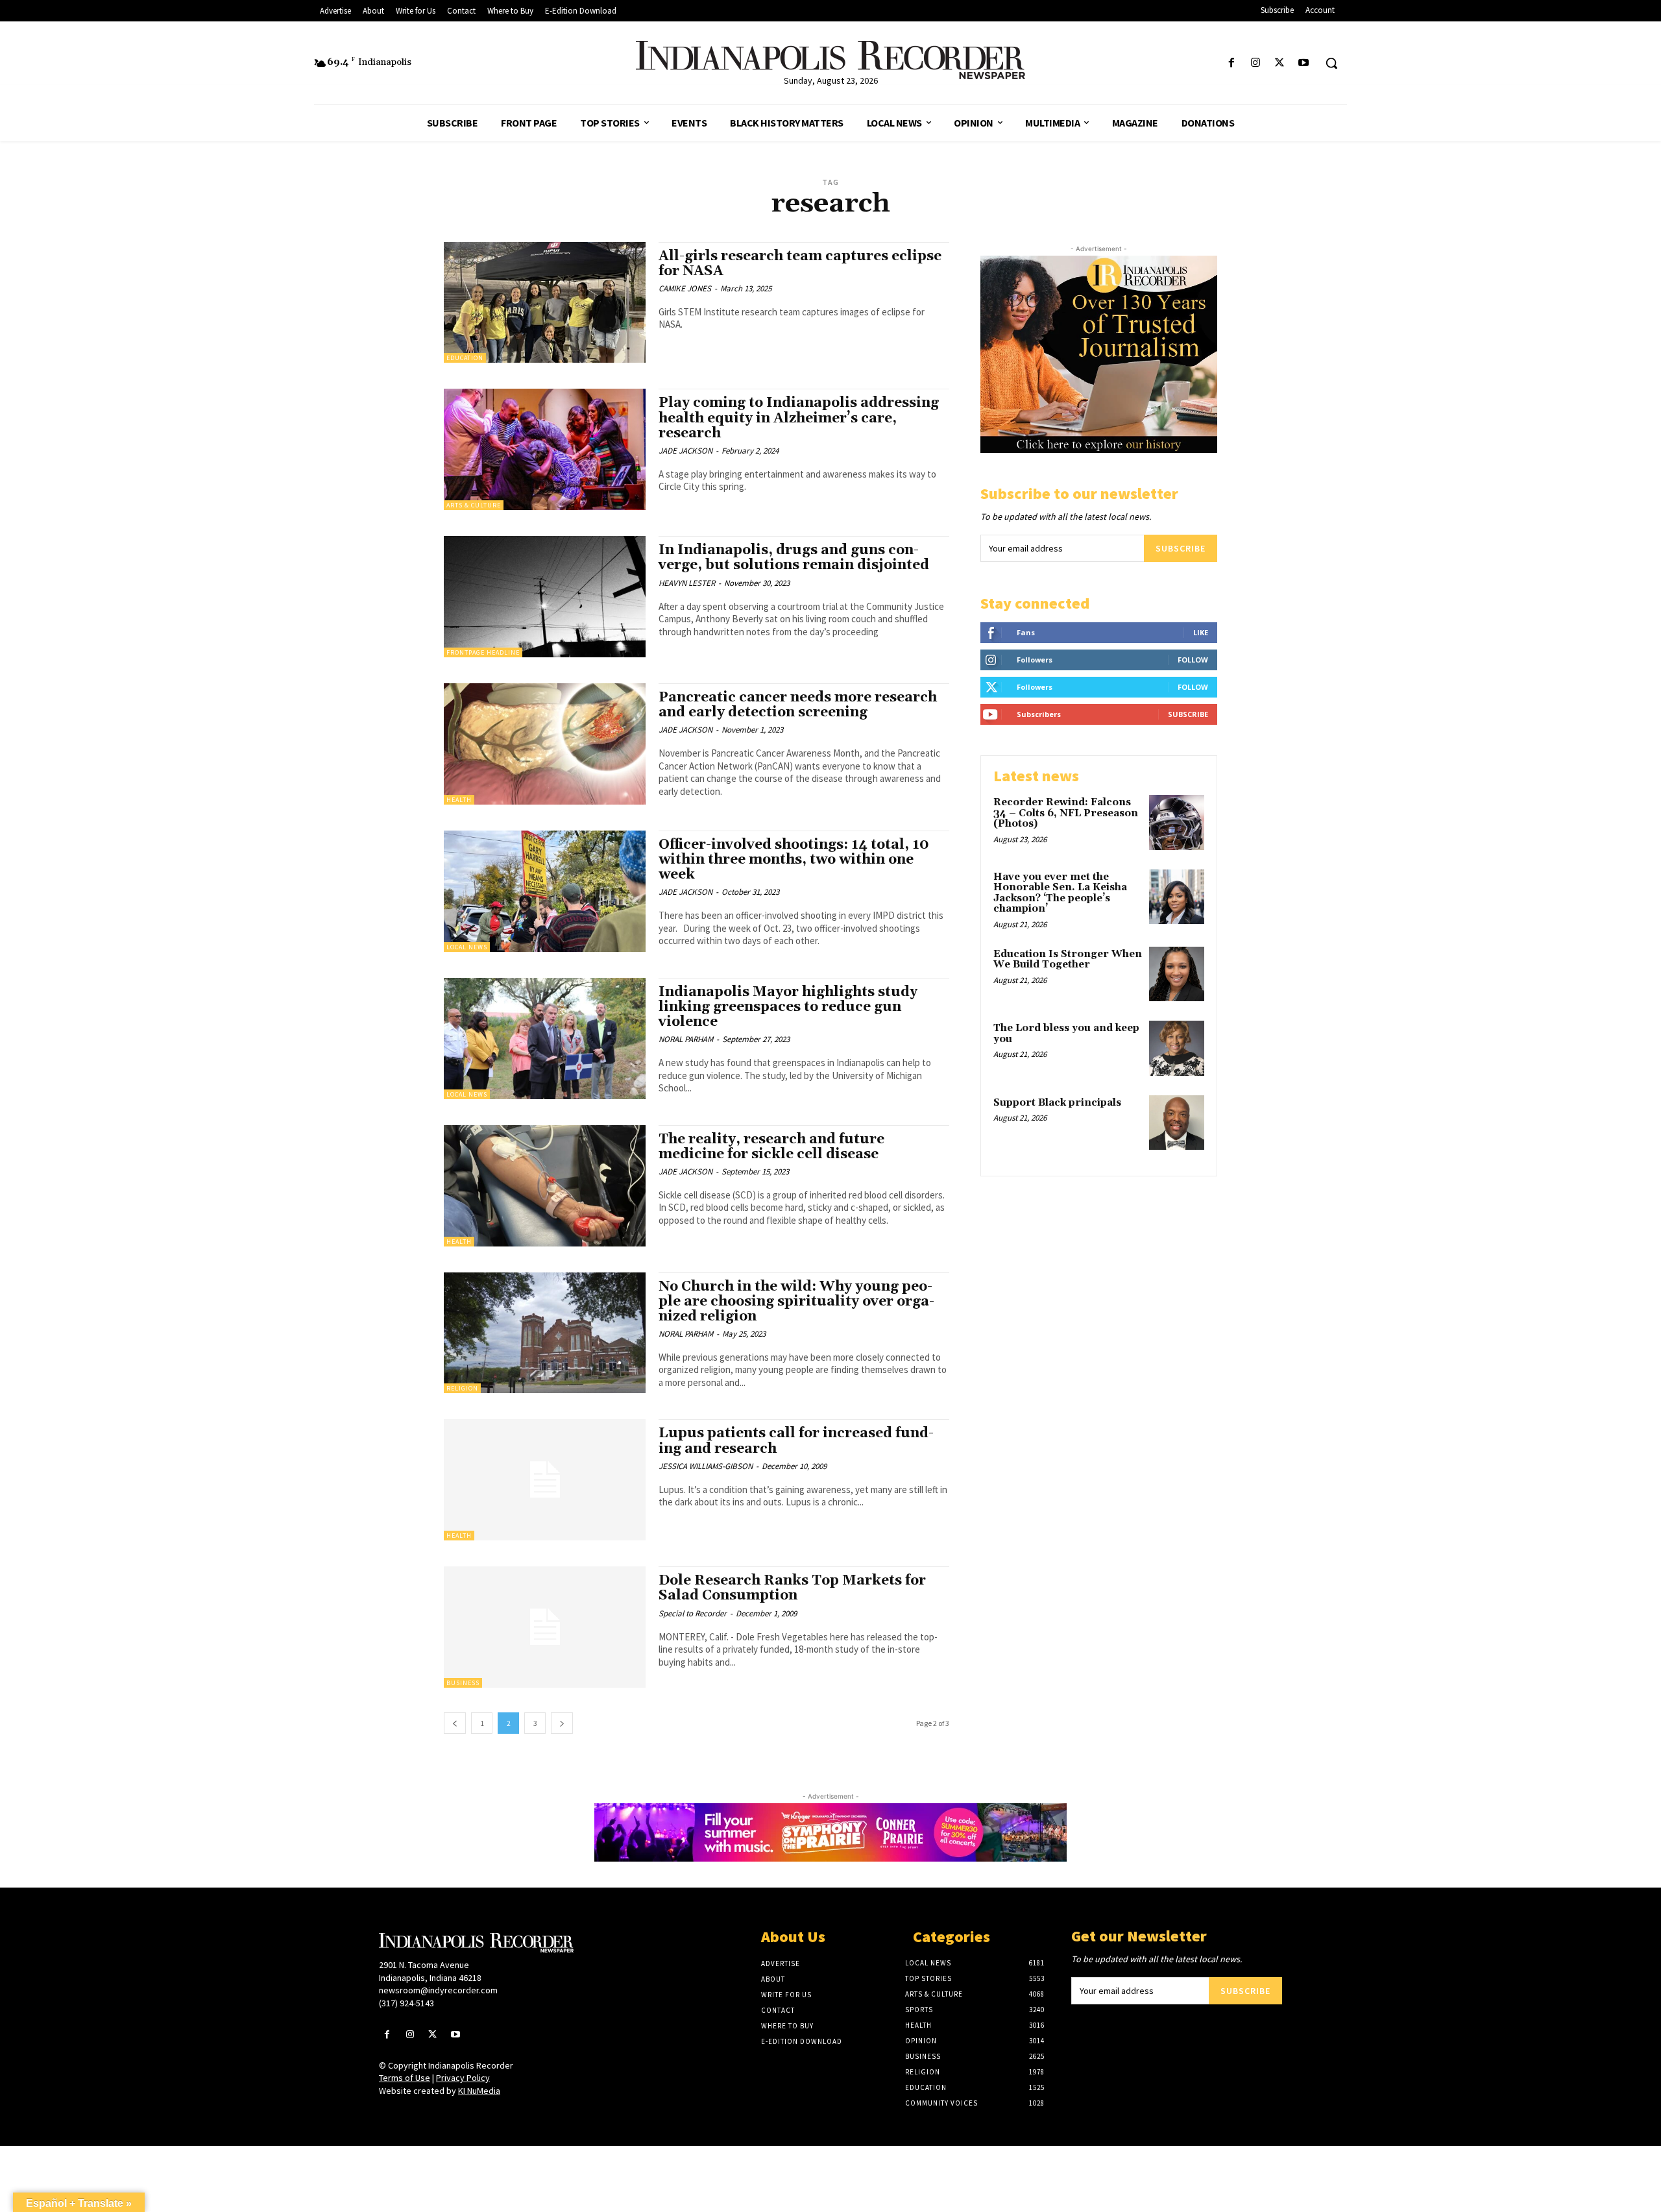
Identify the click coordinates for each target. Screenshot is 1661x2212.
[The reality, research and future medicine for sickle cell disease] (545, 1186)
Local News (467, 947)
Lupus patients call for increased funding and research (796, 1441)
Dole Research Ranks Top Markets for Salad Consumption (792, 1588)
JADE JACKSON (685, 451)
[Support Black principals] (1177, 1123)
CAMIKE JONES (685, 288)
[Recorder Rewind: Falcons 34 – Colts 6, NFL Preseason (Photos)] (1177, 822)
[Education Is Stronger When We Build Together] (1177, 974)
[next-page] (562, 1723)
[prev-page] (455, 1723)
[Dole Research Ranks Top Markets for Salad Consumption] (545, 1627)
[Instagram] (1255, 63)
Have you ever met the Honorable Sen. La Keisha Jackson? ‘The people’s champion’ (1060, 893)
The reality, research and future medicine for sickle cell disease (771, 1147)
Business (463, 1683)
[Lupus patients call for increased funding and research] (545, 1480)
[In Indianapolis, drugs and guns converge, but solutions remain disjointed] (545, 597)
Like (1201, 632)
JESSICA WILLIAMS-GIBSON (706, 1466)
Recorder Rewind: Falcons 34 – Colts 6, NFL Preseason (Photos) (1066, 813)
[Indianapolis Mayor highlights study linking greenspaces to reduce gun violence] (545, 1039)
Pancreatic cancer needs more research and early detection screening (798, 705)
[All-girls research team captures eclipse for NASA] (545, 303)
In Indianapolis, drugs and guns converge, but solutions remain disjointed (794, 558)
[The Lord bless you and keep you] (1177, 1048)
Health (459, 800)
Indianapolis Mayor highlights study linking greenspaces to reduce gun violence (788, 1007)
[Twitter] (1280, 63)
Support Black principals (1057, 1103)
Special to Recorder (693, 1613)
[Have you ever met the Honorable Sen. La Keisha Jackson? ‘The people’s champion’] (1177, 897)
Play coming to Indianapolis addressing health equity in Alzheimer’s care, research (799, 418)
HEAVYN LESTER (687, 583)
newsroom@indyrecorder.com (438, 1990)
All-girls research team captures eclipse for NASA (800, 264)
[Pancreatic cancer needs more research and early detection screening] (545, 744)
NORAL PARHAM (686, 1039)
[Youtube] (1304, 63)
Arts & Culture (474, 505)
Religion (462, 1388)
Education (465, 358)
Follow (1193, 660)
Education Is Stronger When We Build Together (1068, 960)
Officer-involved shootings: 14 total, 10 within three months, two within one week (794, 860)
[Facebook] (1231, 63)
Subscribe (1181, 548)
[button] (1331, 63)
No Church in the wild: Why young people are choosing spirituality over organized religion (796, 1302)
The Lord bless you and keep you (1066, 1034)
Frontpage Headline (483, 652)
